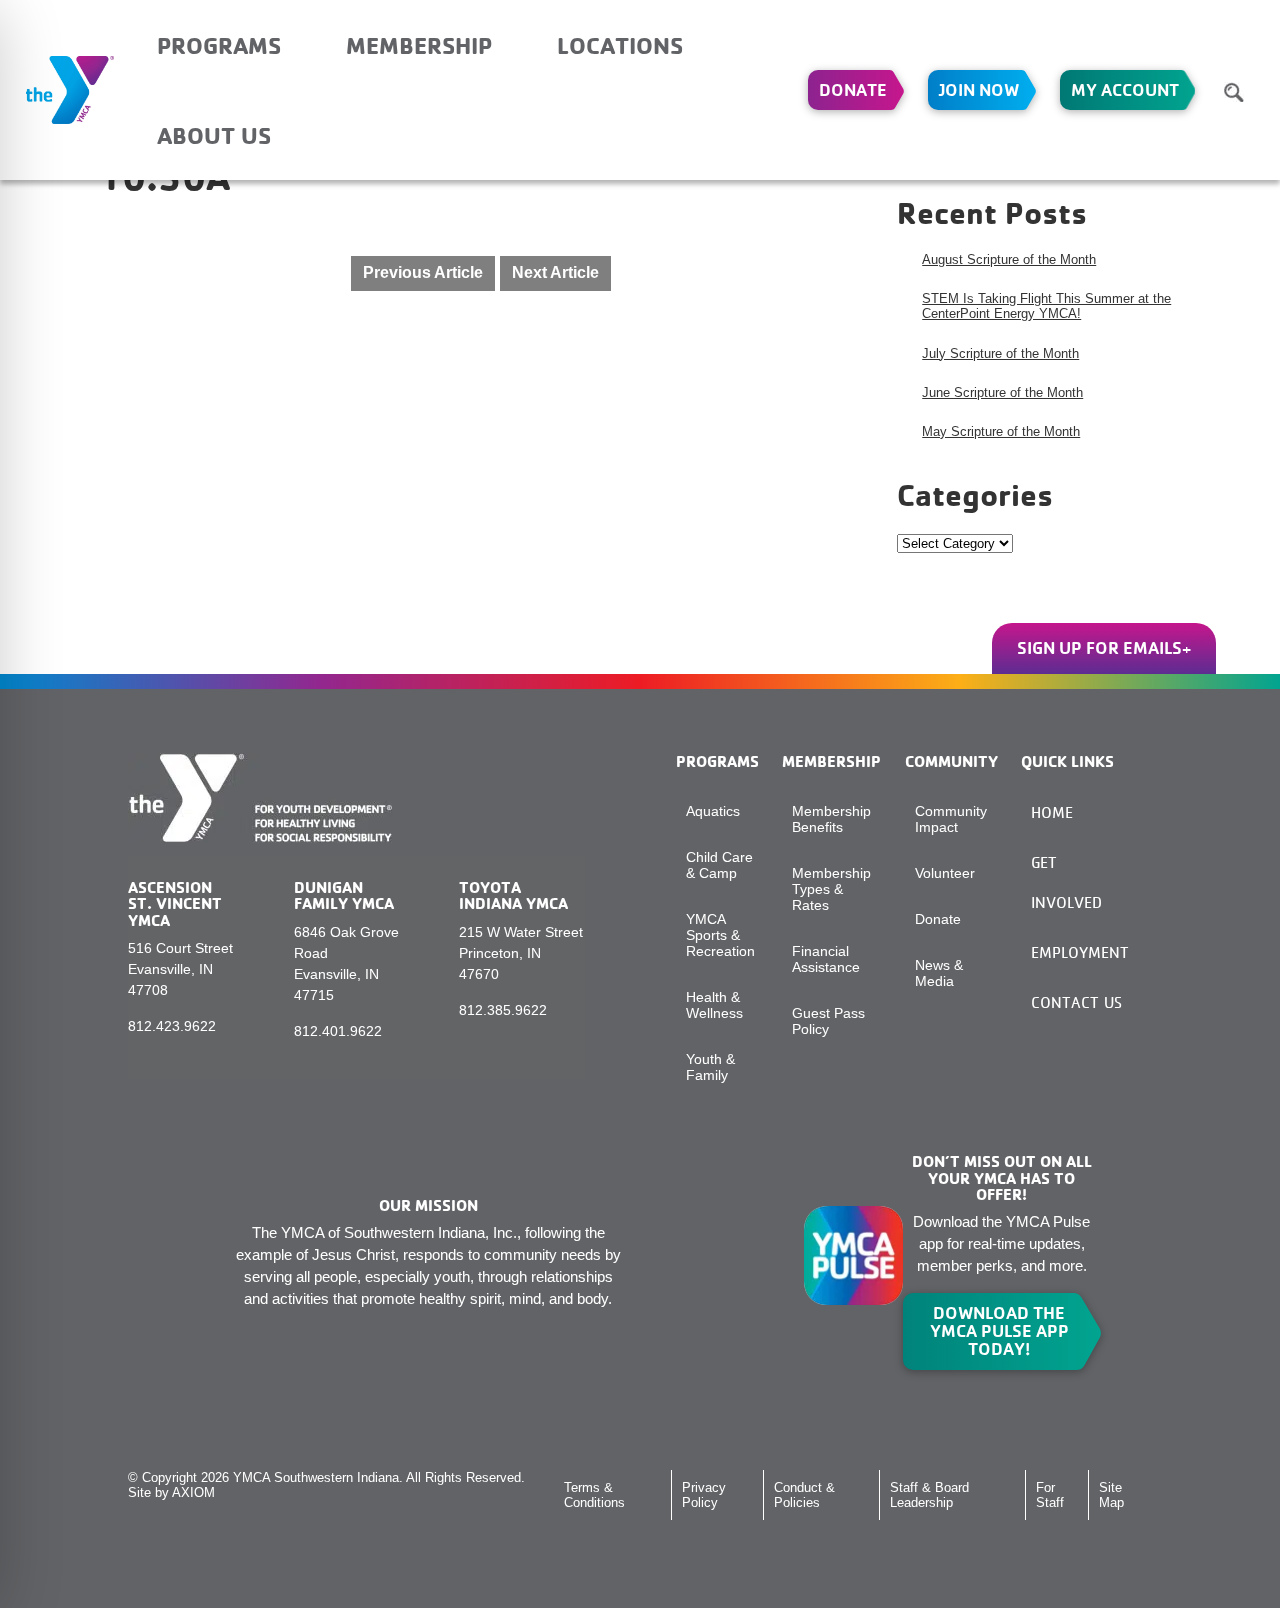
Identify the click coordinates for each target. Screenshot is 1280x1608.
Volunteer (945, 873)
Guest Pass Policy (828, 1021)
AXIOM (193, 1492)
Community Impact (951, 819)
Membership (419, 45)
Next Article (555, 272)
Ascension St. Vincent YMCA (175, 903)
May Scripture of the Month (1001, 431)
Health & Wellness (714, 1005)
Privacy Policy (704, 1495)
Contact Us (1076, 1002)
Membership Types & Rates (831, 889)
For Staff (1050, 1495)
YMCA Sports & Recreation (720, 935)
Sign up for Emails (1099, 648)
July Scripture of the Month (1000, 353)
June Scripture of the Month (1002, 392)
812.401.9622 (338, 1031)
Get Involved (1066, 882)
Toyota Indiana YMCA (513, 895)
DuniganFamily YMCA (344, 895)
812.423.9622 (172, 1026)
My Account (1125, 90)
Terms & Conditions (594, 1495)
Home (1052, 812)
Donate (853, 90)
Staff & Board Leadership (929, 1495)
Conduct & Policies (804, 1495)
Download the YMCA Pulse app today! (999, 1331)
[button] (1234, 92)
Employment (1080, 952)
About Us (214, 135)
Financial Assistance (826, 959)
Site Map (1111, 1495)
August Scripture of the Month (1009, 259)
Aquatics (713, 811)
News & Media (939, 973)
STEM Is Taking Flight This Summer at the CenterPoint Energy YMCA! (1046, 306)
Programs (219, 45)
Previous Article (423, 272)
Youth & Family (710, 1067)
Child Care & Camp (719, 865)
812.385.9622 (503, 1010)
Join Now (979, 90)
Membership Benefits (831, 819)
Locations (620, 45)
